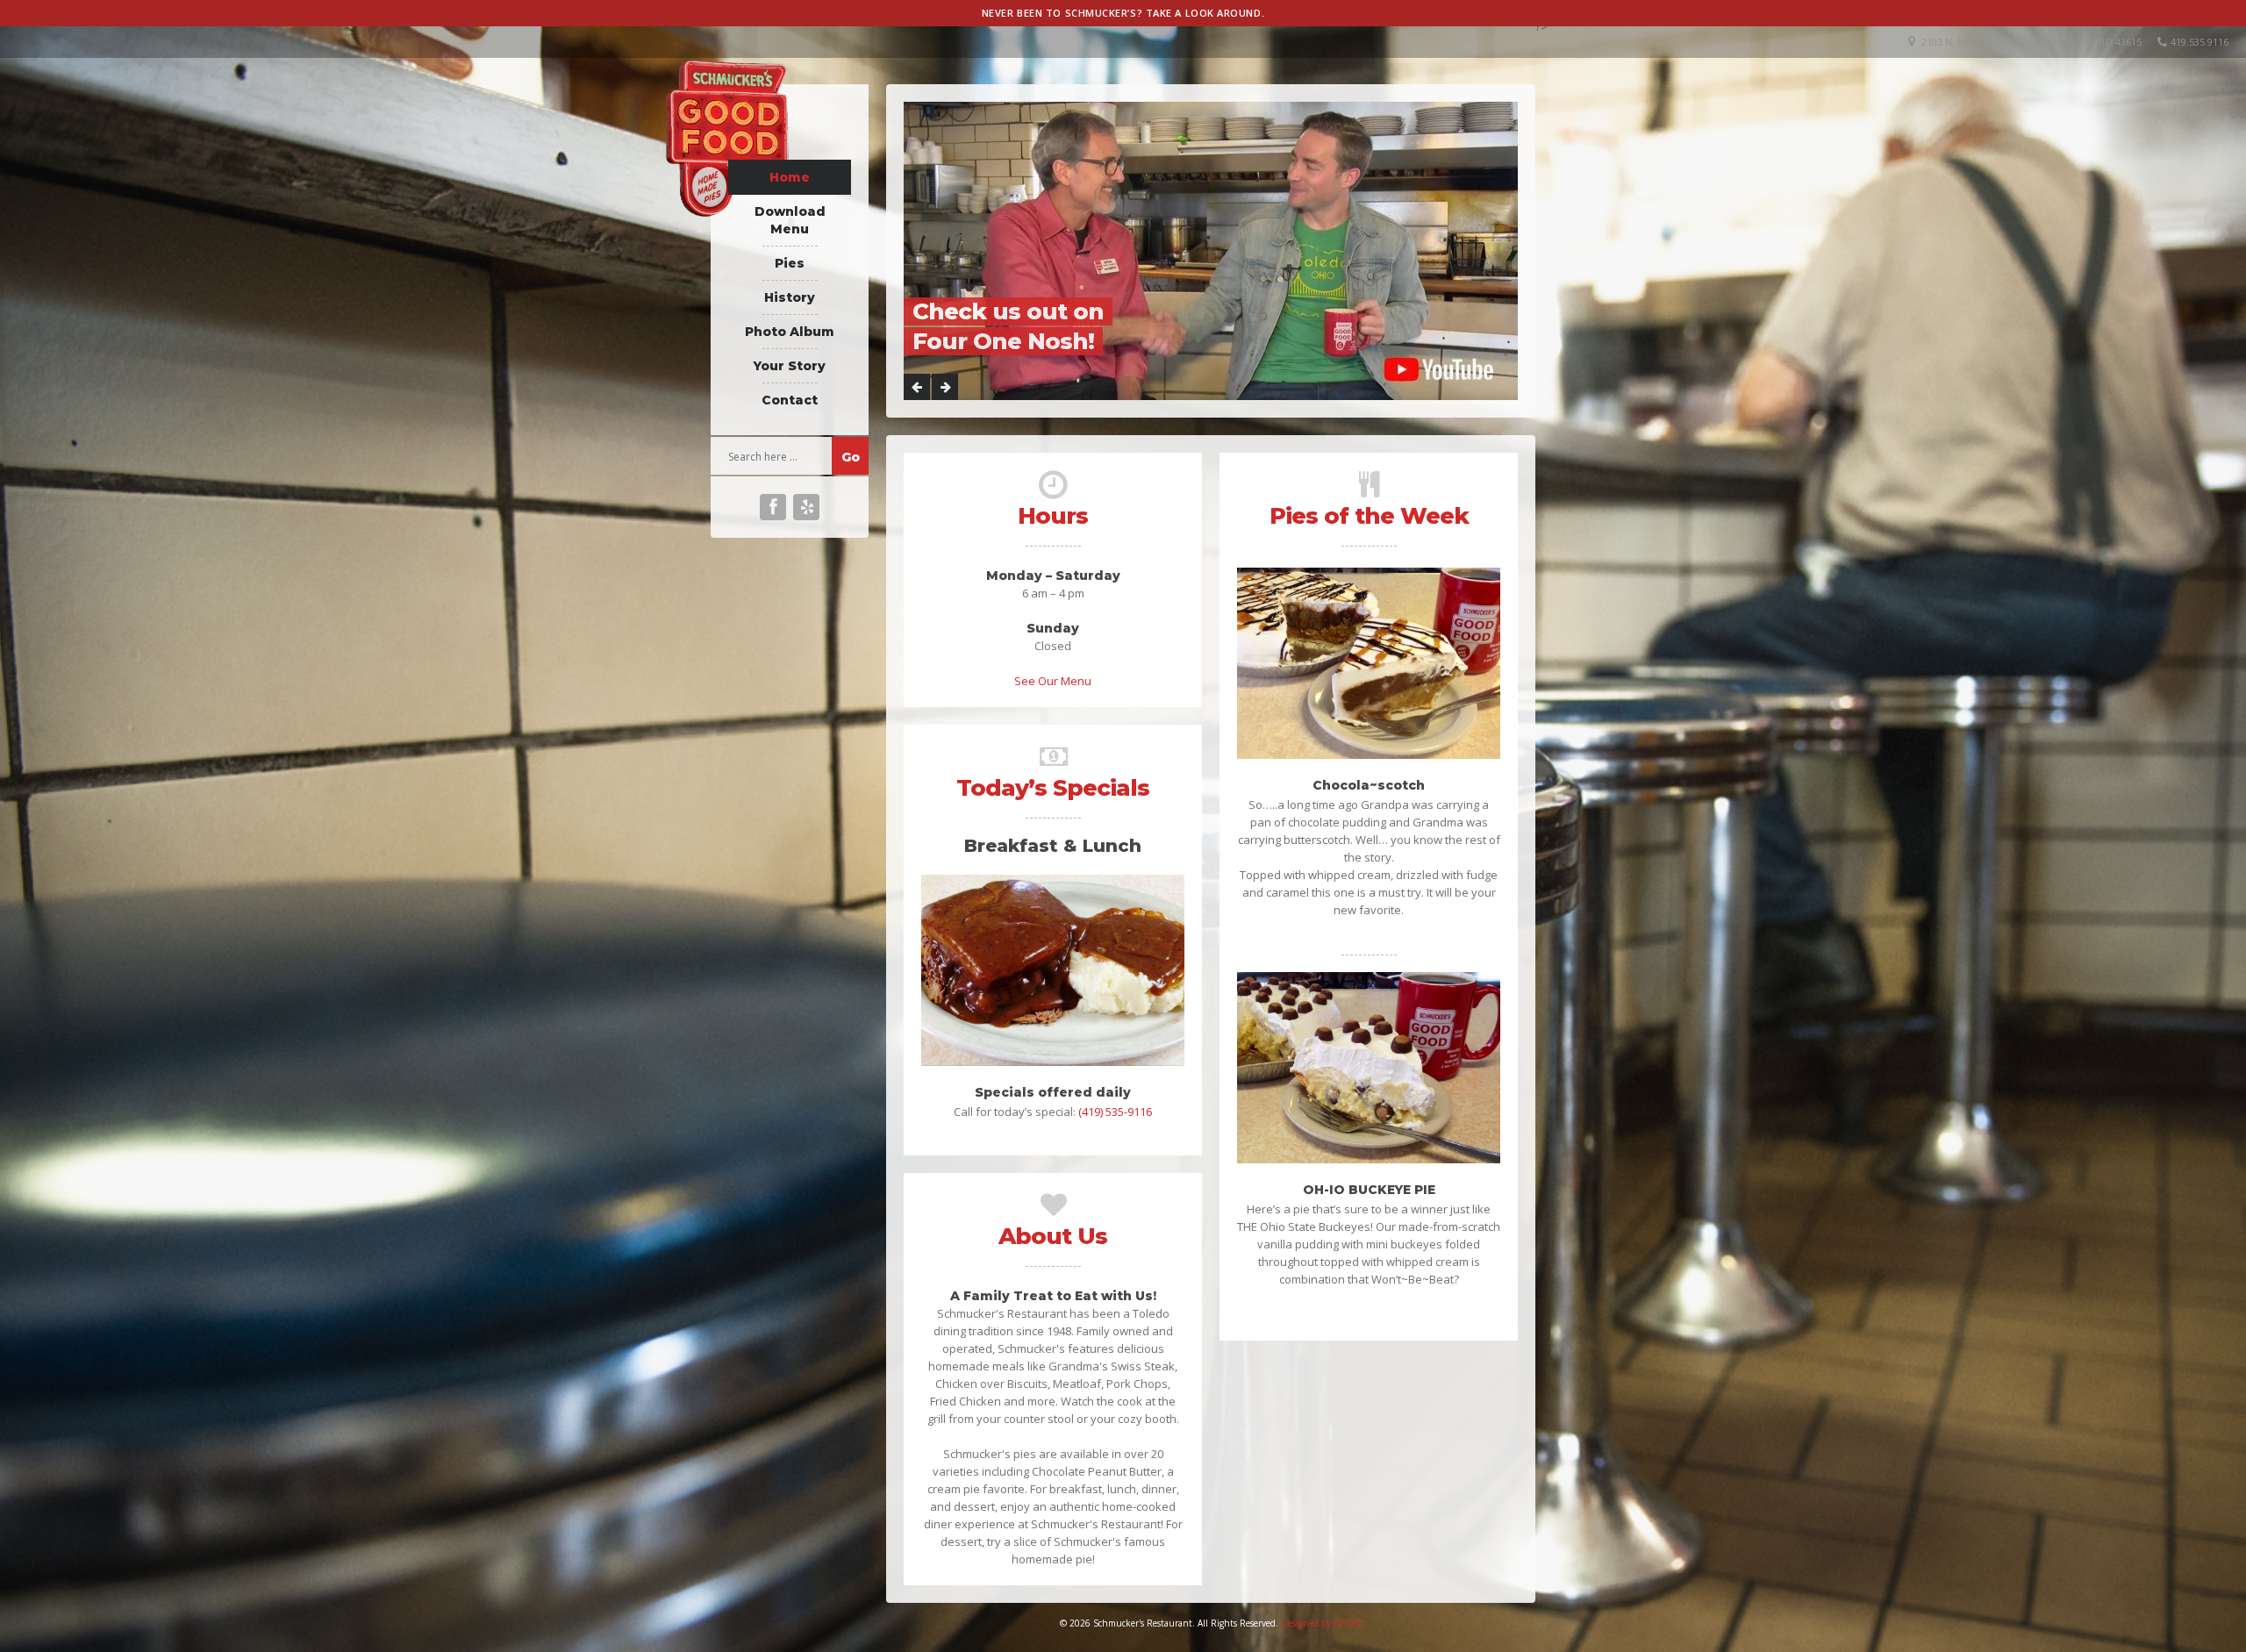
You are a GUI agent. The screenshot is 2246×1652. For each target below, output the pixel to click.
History (790, 297)
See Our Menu (1053, 681)
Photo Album (790, 332)
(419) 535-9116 (1115, 1112)
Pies (790, 263)
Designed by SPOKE (1322, 1623)
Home (790, 177)
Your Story (790, 366)
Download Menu (790, 220)
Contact (790, 400)
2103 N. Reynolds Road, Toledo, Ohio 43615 (2031, 42)
